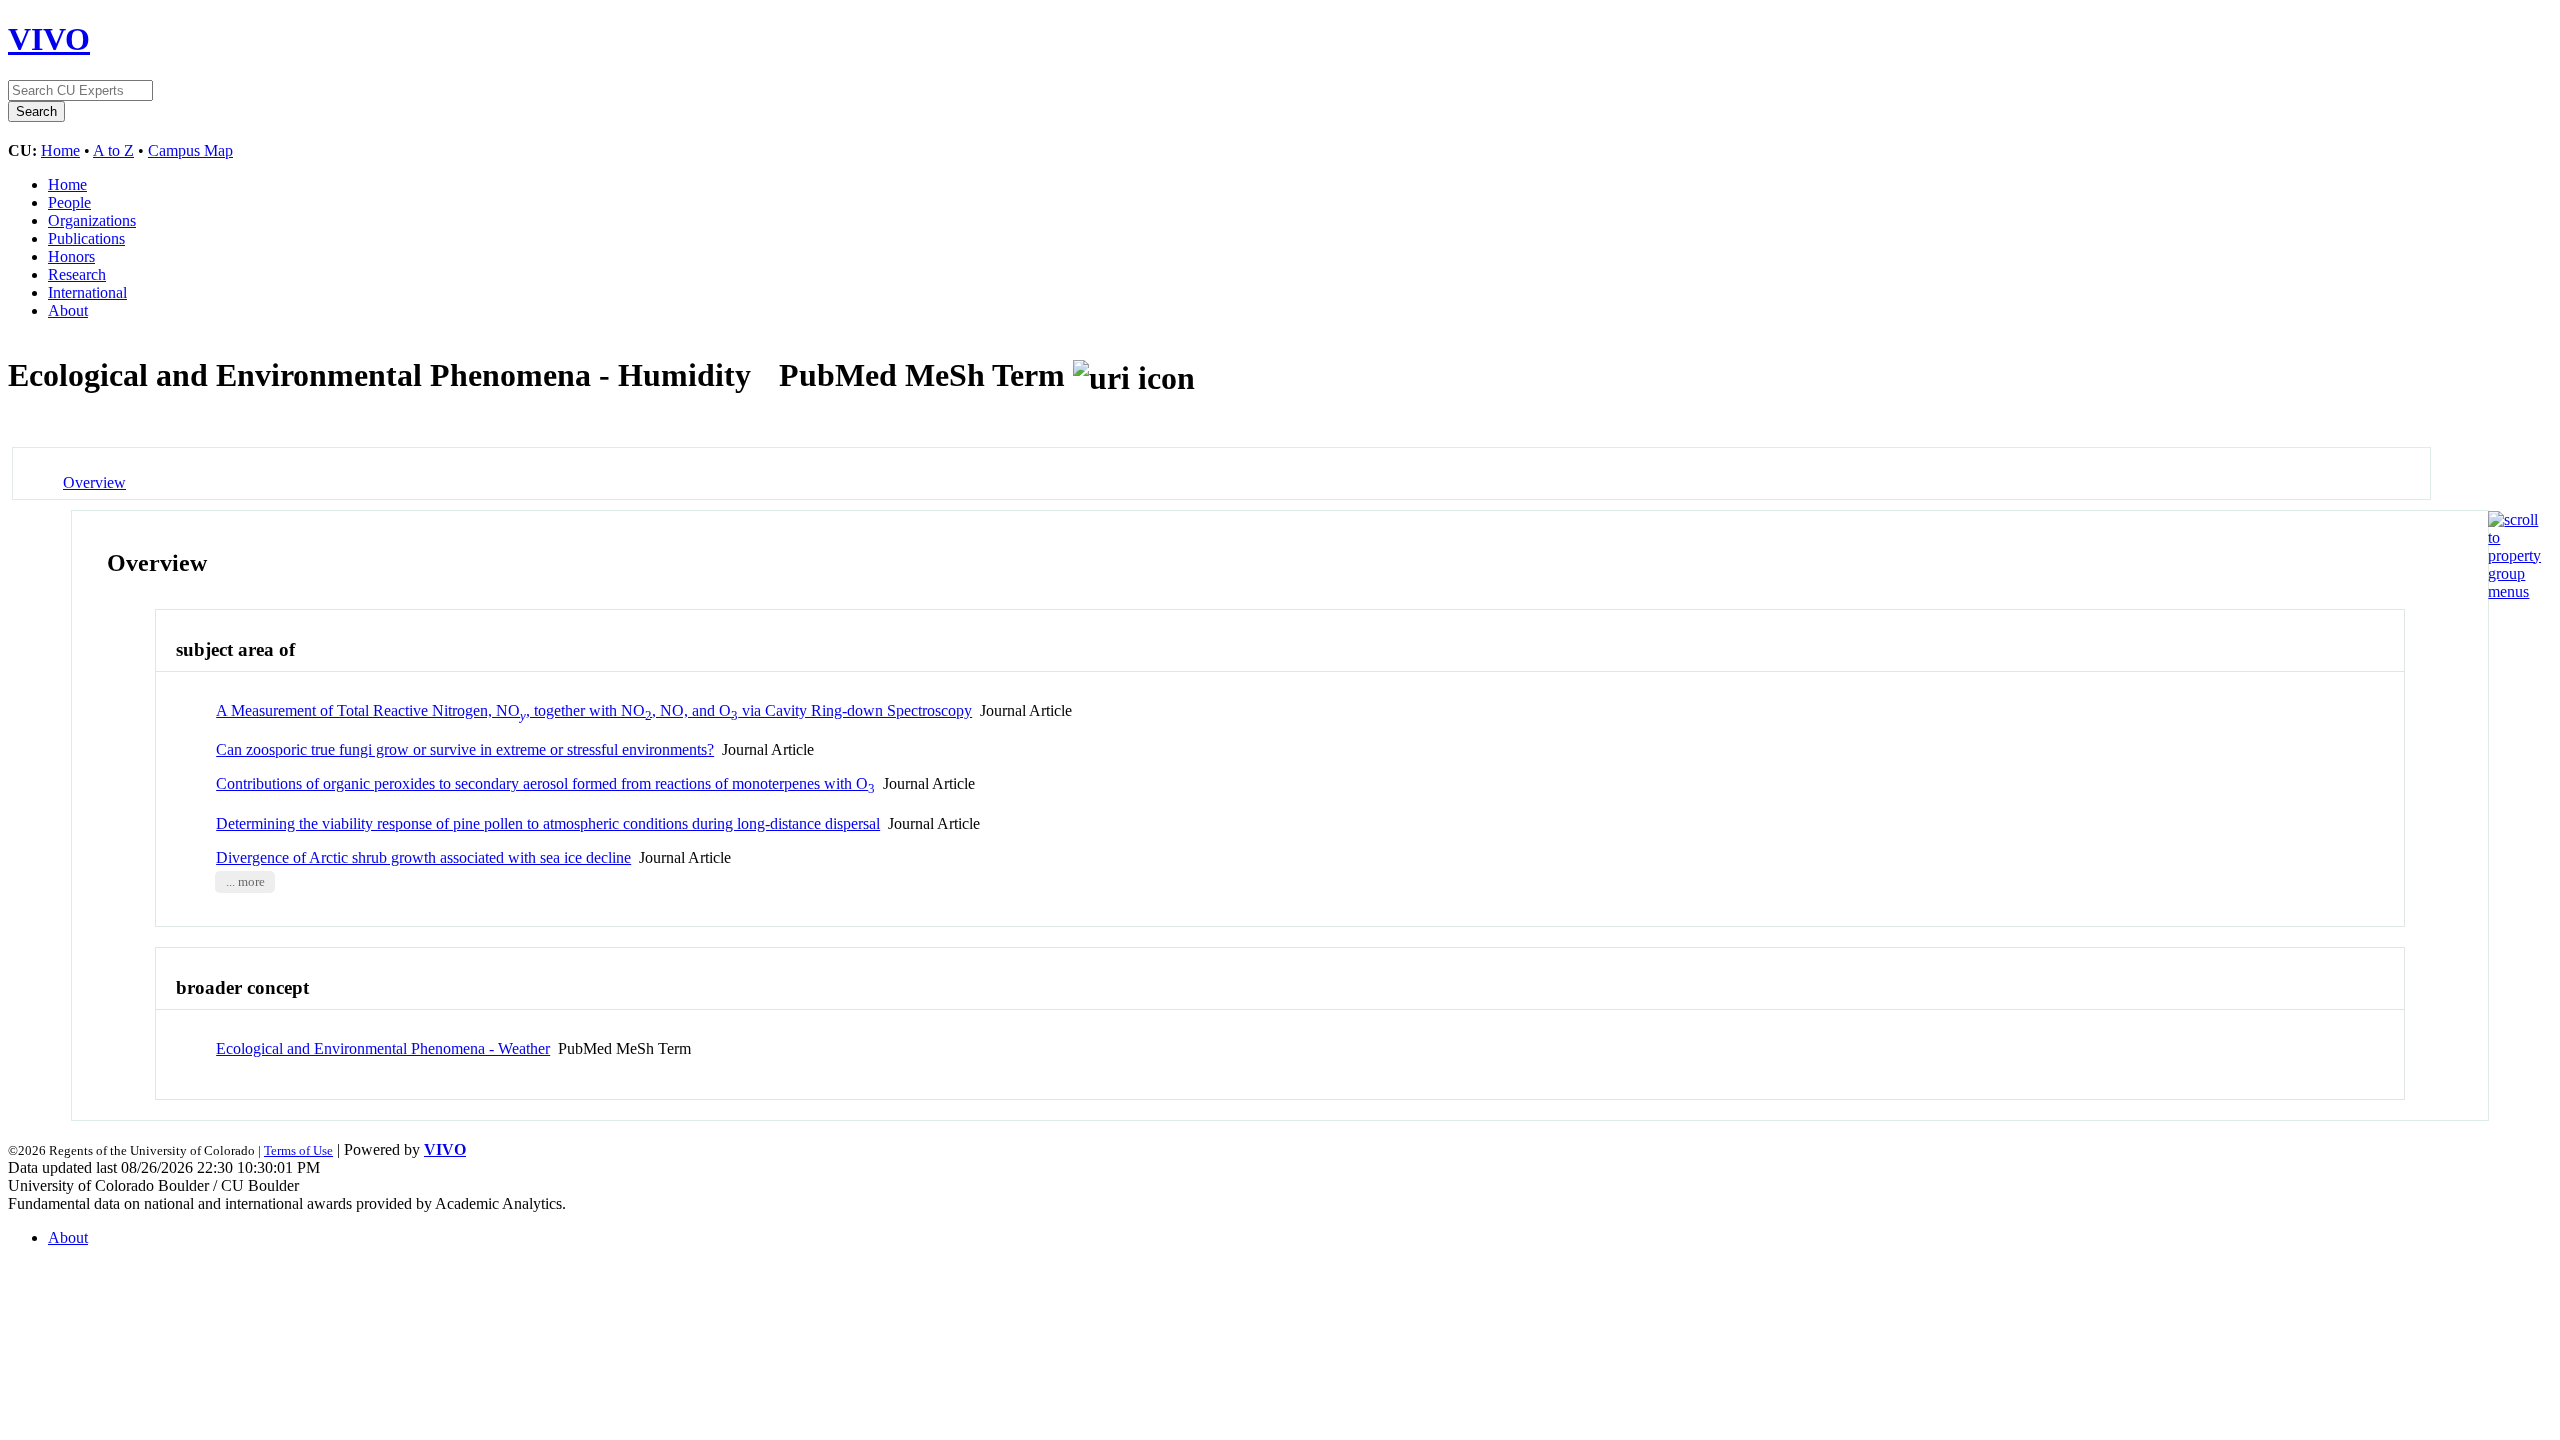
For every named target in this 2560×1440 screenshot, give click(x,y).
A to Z (113, 150)
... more (245, 882)
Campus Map (190, 150)
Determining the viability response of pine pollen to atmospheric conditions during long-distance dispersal (548, 823)
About (68, 310)
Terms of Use (298, 1150)
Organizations (92, 220)
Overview (94, 482)
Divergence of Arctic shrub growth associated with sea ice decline (423, 857)
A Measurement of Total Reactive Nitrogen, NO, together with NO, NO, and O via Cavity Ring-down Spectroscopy (594, 710)
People (69, 202)
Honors (71, 256)
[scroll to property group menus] (2514, 591)
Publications (86, 238)
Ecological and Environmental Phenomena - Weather (383, 1048)
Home (60, 150)
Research (77, 274)
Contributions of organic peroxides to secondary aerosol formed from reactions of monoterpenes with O (545, 783)
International (87, 292)
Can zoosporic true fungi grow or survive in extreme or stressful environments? (465, 749)
